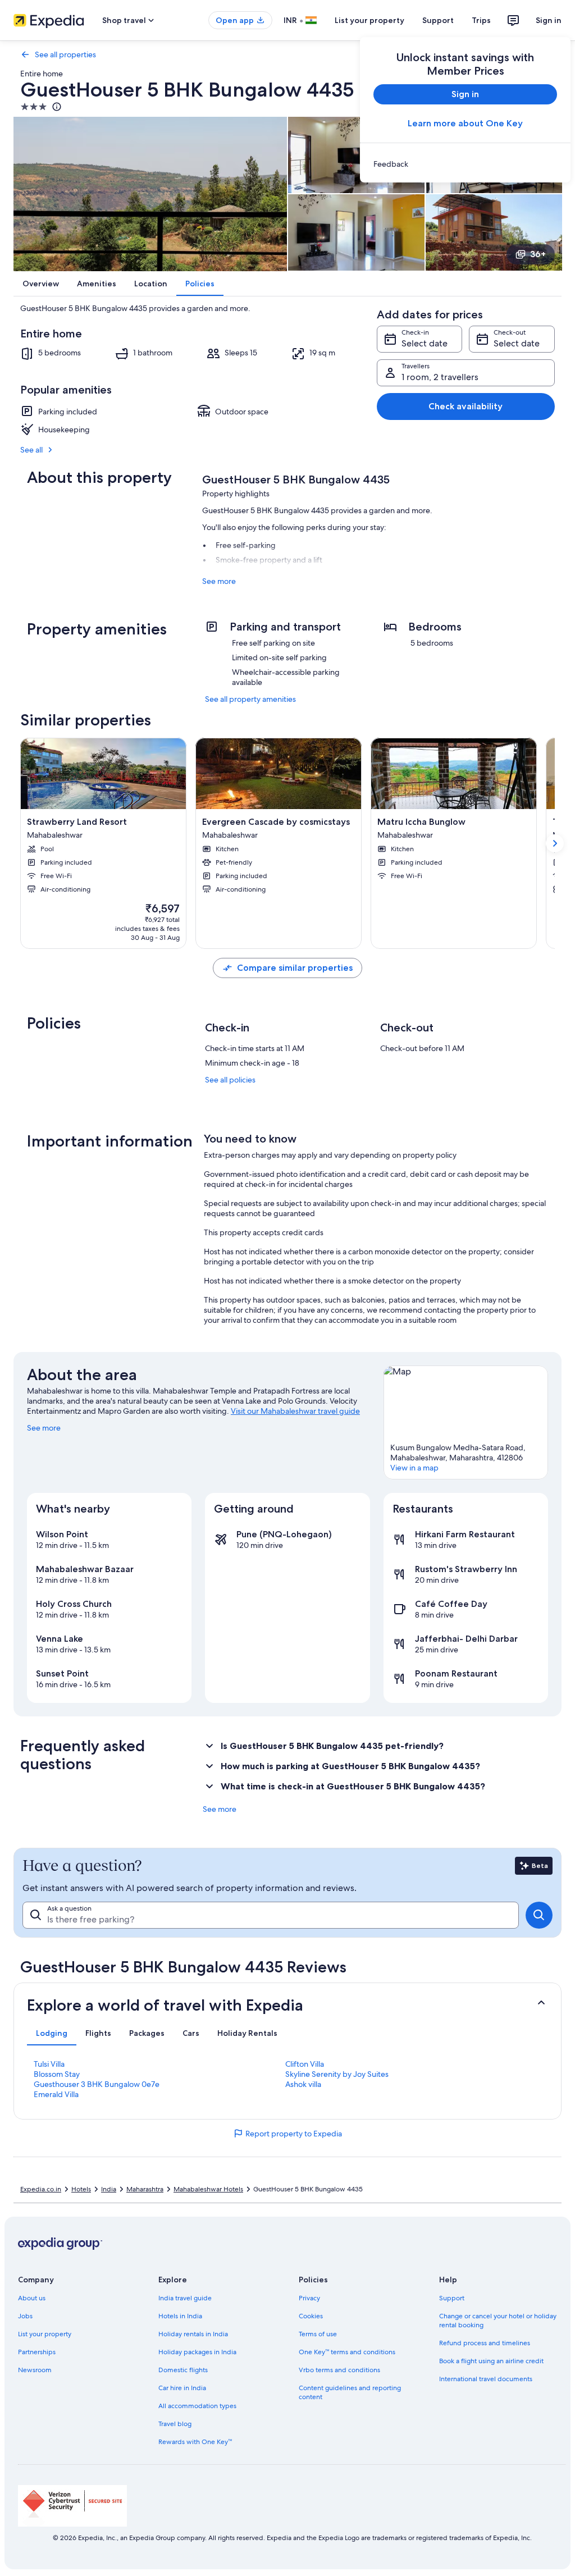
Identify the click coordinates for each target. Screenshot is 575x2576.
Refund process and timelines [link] (485, 2343)
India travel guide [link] (185, 2298)
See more (219, 581)
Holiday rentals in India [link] (193, 2334)
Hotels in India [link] (180, 2316)
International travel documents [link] (486, 2379)
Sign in (549, 20)
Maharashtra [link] (145, 2189)
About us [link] (32, 2298)
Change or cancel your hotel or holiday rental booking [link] (498, 2321)
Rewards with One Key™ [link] (195, 2442)
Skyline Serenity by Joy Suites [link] (337, 2074)
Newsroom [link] (35, 2370)
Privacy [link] (309, 2298)
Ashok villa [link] (303, 2084)
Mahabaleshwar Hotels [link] (208, 2189)
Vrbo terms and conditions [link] (339, 2370)
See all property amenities (250, 699)
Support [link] (452, 2298)
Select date (425, 343)
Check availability (466, 406)
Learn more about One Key (465, 123)
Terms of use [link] (318, 2334)
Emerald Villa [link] (56, 2094)
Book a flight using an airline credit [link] (491, 2361)
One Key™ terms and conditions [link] (347, 2352)
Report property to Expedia (294, 2134)
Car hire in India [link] (182, 2388)
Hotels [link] (81, 2189)
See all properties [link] (65, 54)
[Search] (539, 1915)
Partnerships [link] (37, 2352)
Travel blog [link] (175, 2424)
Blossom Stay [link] (57, 2074)
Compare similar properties (295, 968)
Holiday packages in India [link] (197, 2352)
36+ (538, 254)
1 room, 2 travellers (440, 377)
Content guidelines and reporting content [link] (350, 2392)
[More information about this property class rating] (56, 107)
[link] (465, 164)
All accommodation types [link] (197, 2406)
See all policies (230, 1080)
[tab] (52, 2033)
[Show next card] (555, 843)
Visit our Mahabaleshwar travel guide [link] (295, 1411)
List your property (369, 20)
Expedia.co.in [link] (41, 2189)
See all (31, 450)
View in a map (414, 1468)
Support (438, 20)
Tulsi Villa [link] (49, 2064)
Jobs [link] (25, 2316)
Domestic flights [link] (183, 2370)
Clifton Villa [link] (305, 2064)
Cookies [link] (311, 2316)
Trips (481, 20)
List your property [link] (45, 2334)
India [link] (109, 2189)
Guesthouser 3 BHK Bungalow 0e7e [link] (97, 2084)
